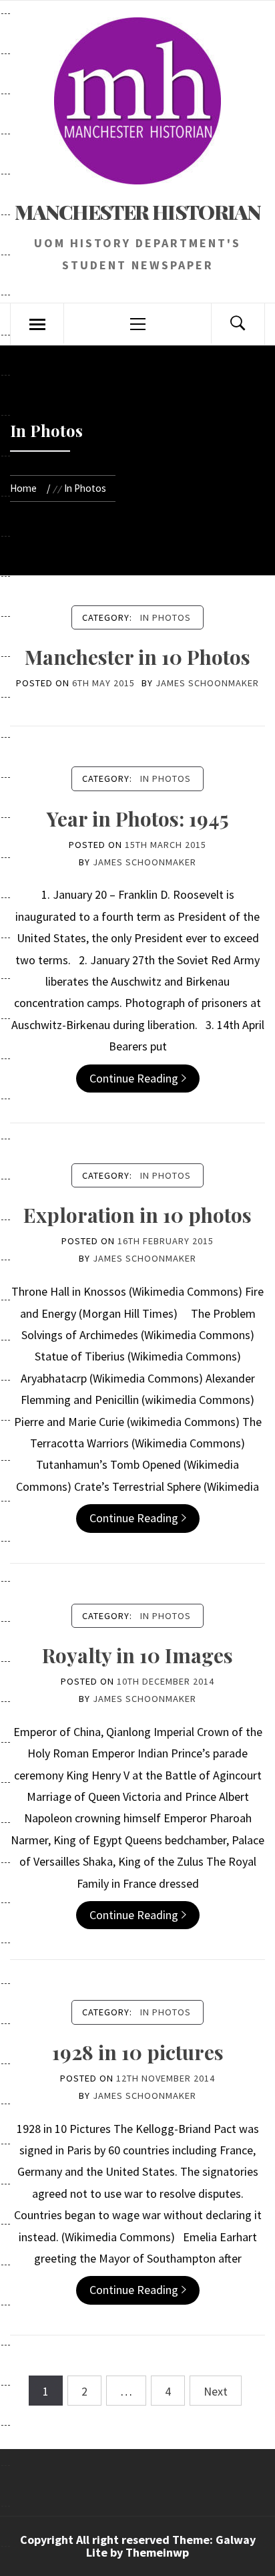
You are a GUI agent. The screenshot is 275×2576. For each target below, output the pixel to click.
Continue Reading (134, 1078)
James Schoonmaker (207, 683)
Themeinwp (157, 2552)
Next (216, 2391)
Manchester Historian (137, 212)
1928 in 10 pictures (138, 2052)
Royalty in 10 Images (137, 1655)
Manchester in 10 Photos (137, 657)
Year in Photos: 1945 (138, 819)
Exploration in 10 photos (137, 1215)
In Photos (166, 617)
